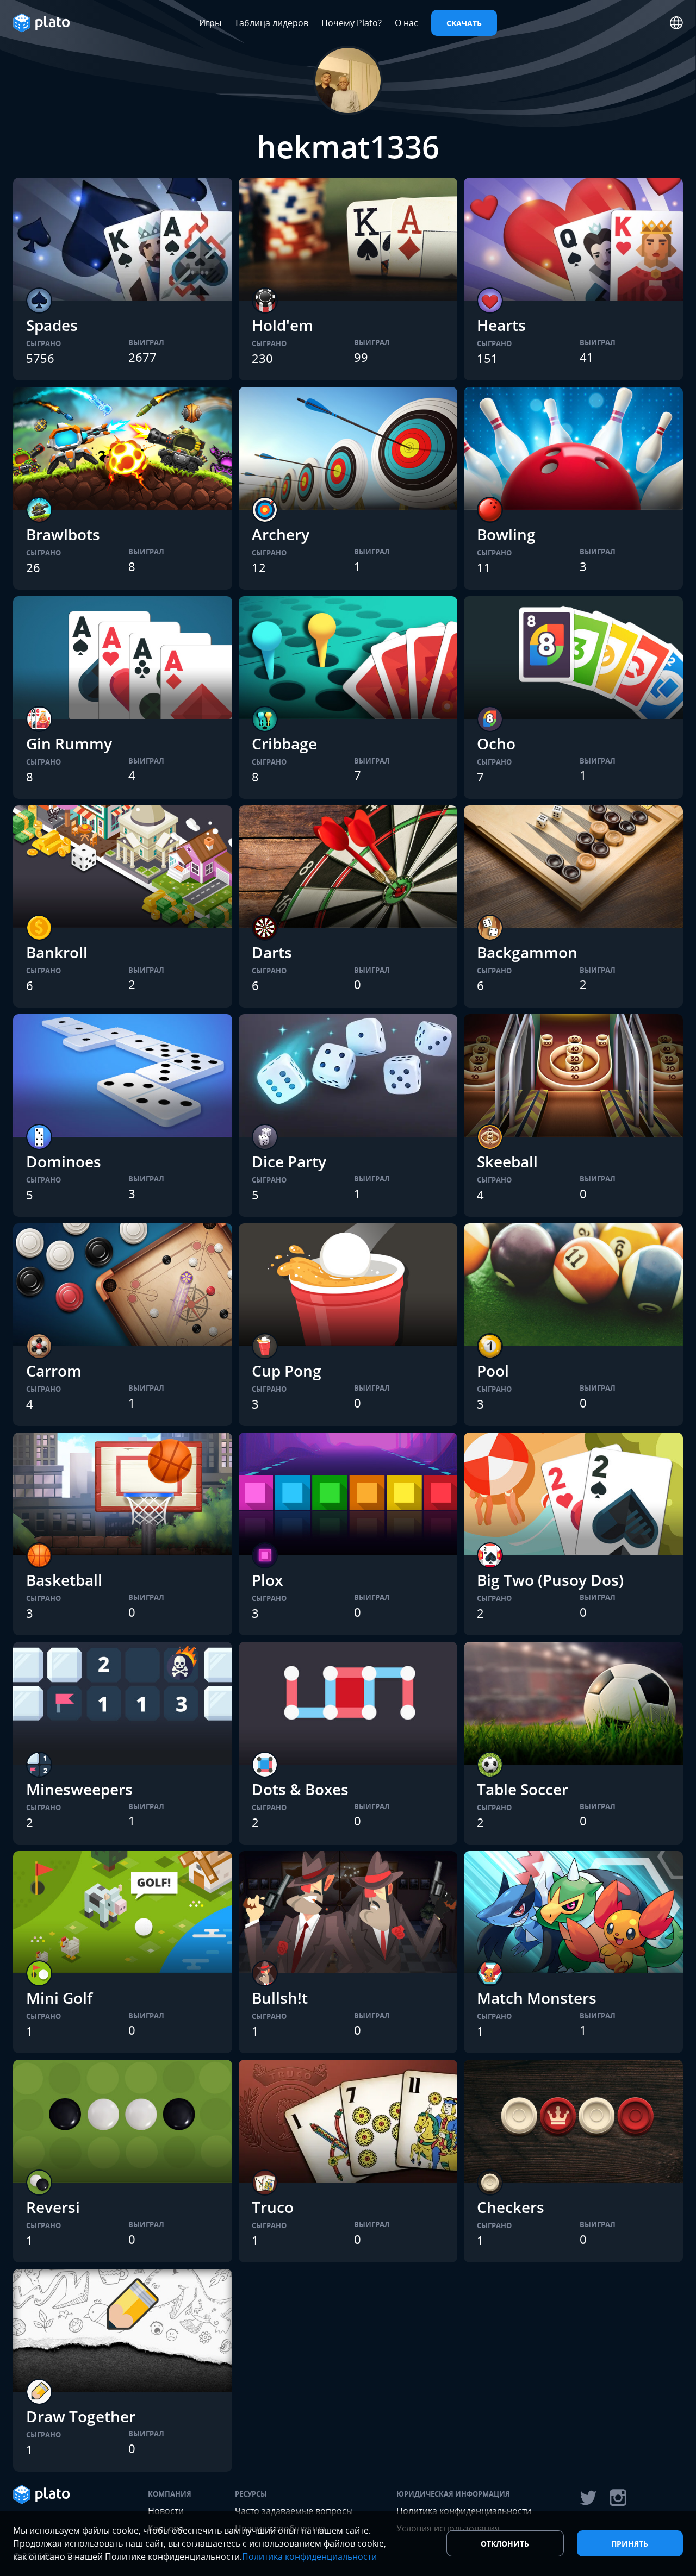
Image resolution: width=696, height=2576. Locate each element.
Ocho (496, 743)
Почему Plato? (352, 23)
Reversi (53, 2207)
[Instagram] (618, 2498)
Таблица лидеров (271, 23)
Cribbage (284, 743)
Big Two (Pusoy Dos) (550, 1580)
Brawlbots (63, 534)
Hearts (501, 325)
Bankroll (57, 952)
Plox (267, 1580)
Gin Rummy (69, 743)
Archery (281, 534)
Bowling (506, 534)
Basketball (64, 1580)
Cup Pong (287, 1371)
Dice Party (289, 1161)
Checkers (511, 2207)
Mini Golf (59, 1998)
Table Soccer (523, 1789)
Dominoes (64, 1161)
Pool (493, 1371)
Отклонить (505, 2544)
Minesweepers (79, 1789)
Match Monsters (537, 1998)
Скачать (464, 23)
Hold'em (282, 325)
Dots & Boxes (300, 1789)
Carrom (54, 1371)
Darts (272, 952)
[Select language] (676, 23)
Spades (52, 325)
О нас (406, 23)
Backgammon (527, 952)
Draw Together (81, 2416)
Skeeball (507, 1161)
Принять (630, 2544)
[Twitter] (588, 2498)
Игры (210, 23)
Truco (273, 2207)
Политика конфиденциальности (309, 2556)
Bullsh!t (280, 1998)
